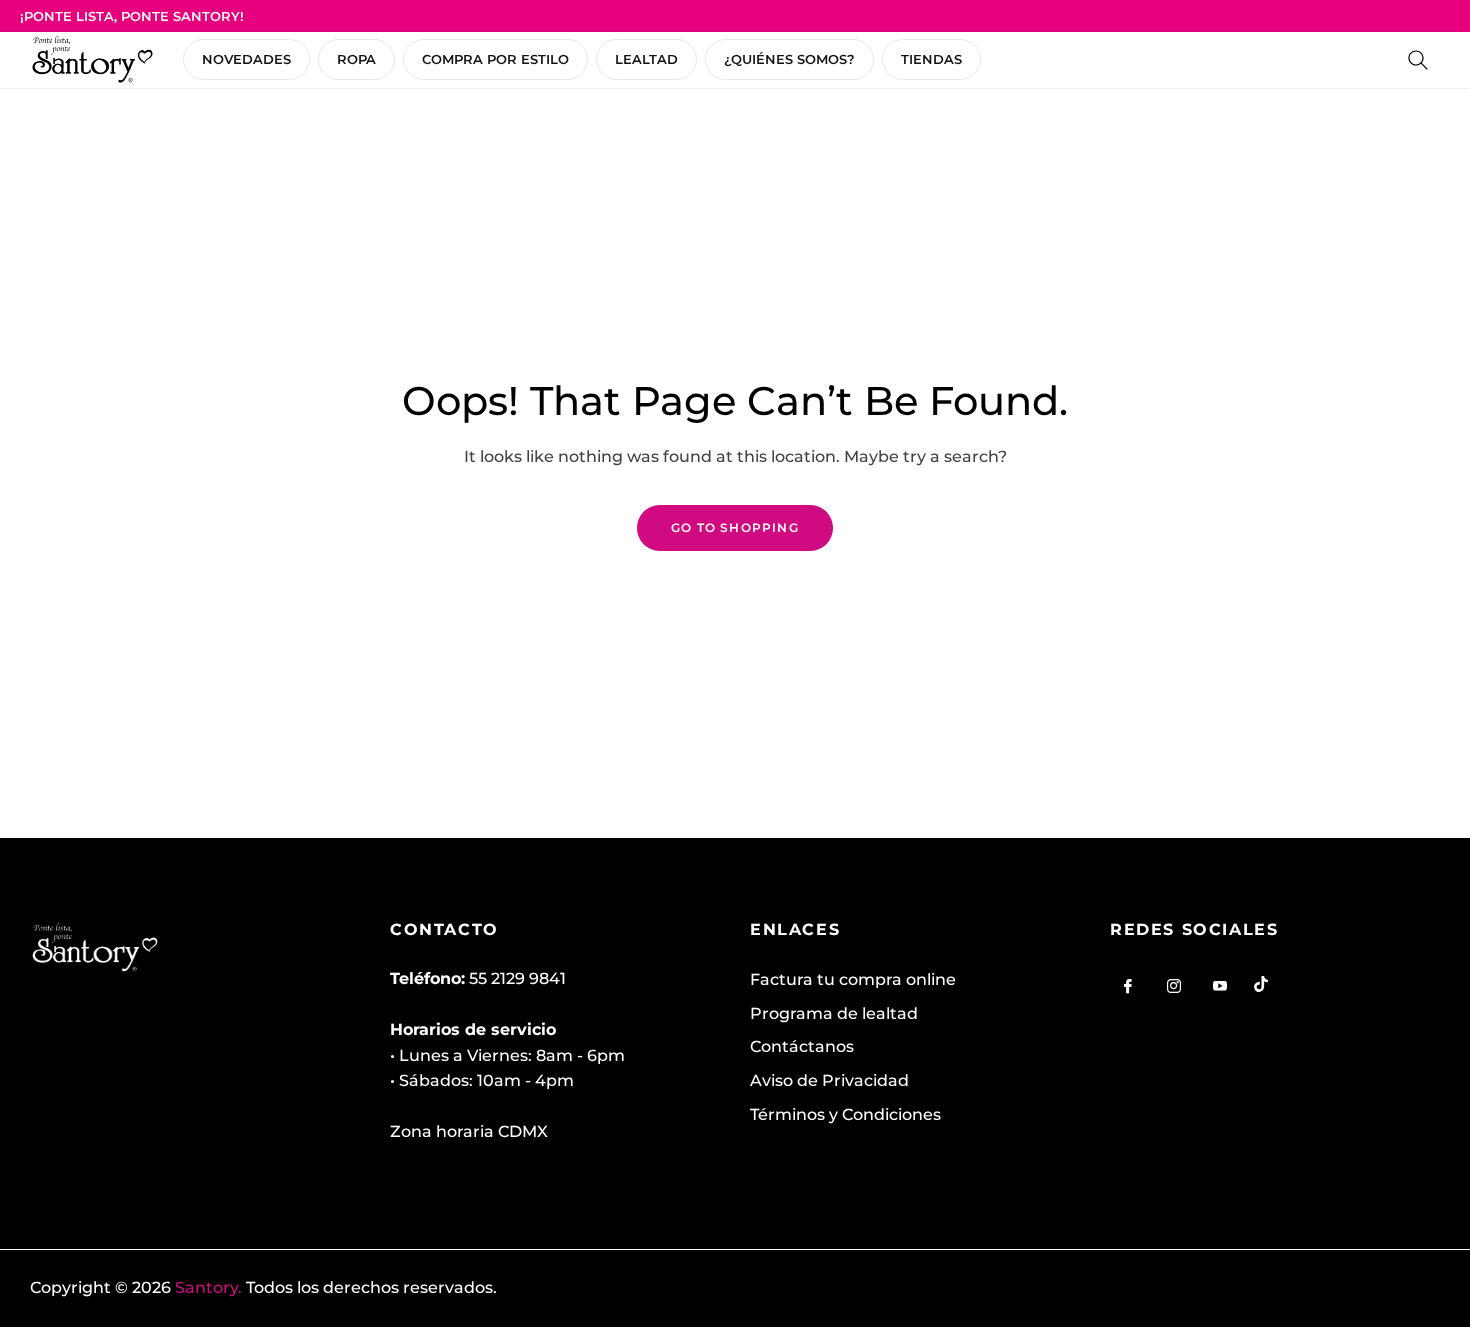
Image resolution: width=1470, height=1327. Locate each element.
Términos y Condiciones (845, 1114)
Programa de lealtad (834, 1013)
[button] (1418, 60)
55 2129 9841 (517, 978)
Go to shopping (735, 527)
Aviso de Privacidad (829, 1080)
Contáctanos (802, 1046)
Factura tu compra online (853, 979)
